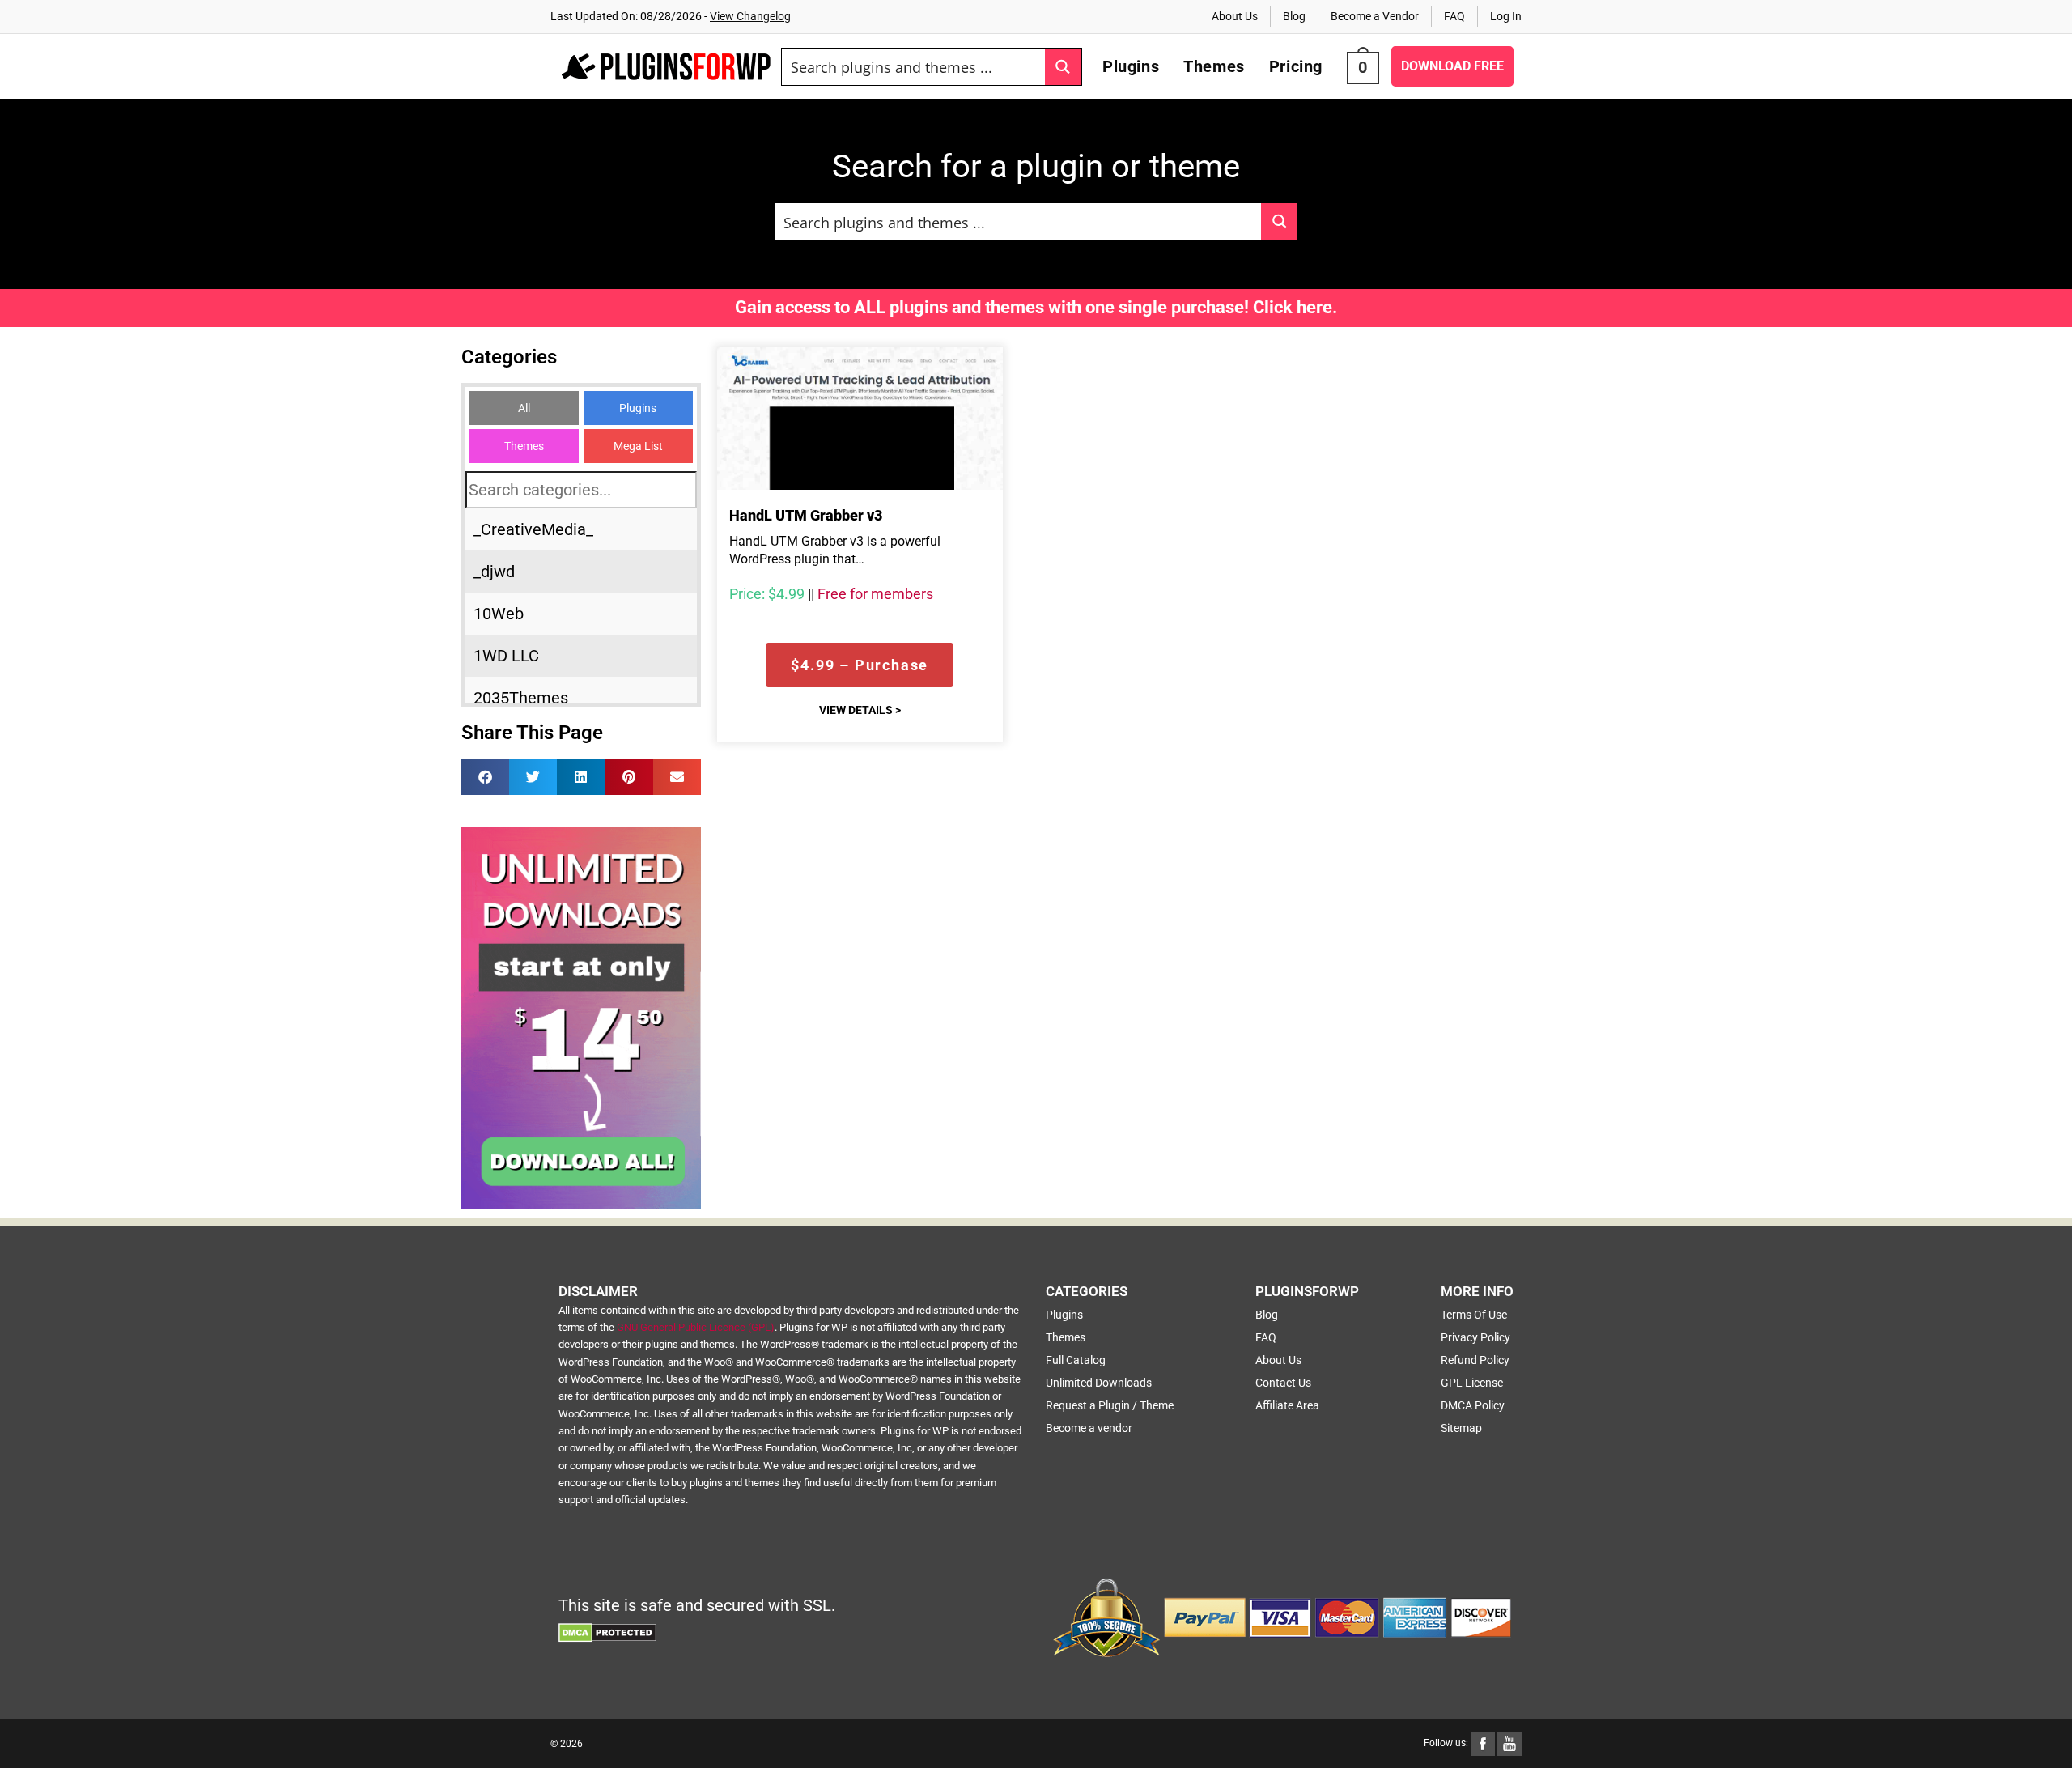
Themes (524, 446)
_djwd (494, 572)
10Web (499, 614)
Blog (1294, 16)
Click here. (1295, 307)
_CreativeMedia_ (533, 529)
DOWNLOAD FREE (1452, 66)
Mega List (638, 446)
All (524, 408)
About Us (1235, 16)
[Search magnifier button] (1063, 67)
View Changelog (750, 16)
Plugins (638, 408)
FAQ (1454, 16)
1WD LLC (506, 656)
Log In (1506, 16)
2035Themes (521, 698)
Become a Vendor (1375, 16)
